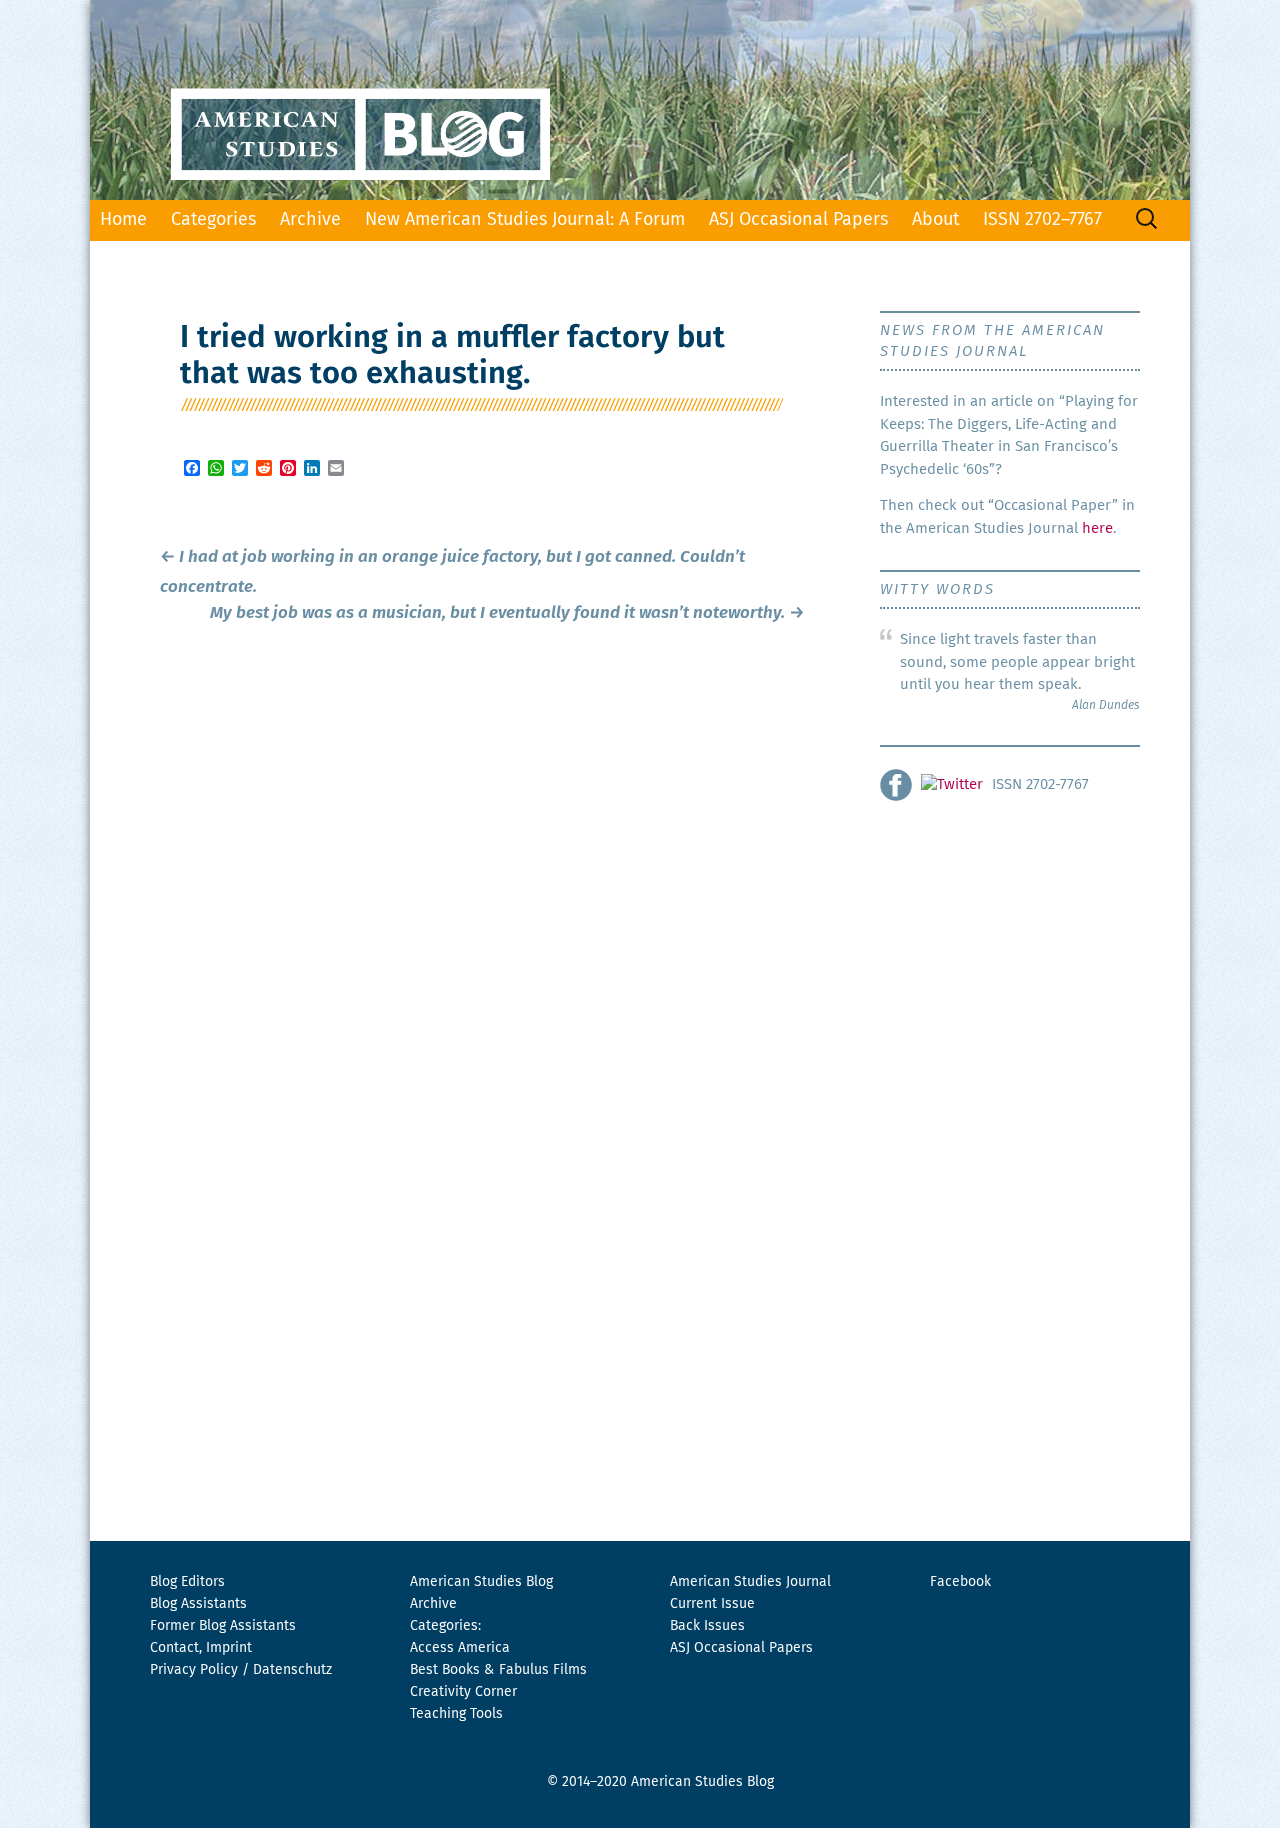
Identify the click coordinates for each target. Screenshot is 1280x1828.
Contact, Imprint (201, 1648)
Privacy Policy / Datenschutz (241, 1670)
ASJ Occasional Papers (798, 220)
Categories (213, 220)
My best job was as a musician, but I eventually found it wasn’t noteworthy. (507, 613)
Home (123, 220)
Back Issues (707, 1626)
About (935, 220)
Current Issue (712, 1604)
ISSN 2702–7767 (1042, 220)
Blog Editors (187, 1582)
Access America (460, 1648)
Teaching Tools (456, 1714)
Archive (310, 220)
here (1097, 528)
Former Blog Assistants (223, 1626)
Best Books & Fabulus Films (498, 1670)
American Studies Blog (481, 1582)
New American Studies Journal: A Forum (525, 220)
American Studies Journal (750, 1582)
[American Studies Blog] (640, 100)
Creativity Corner (463, 1692)
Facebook (960, 1582)
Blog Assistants (198, 1604)
